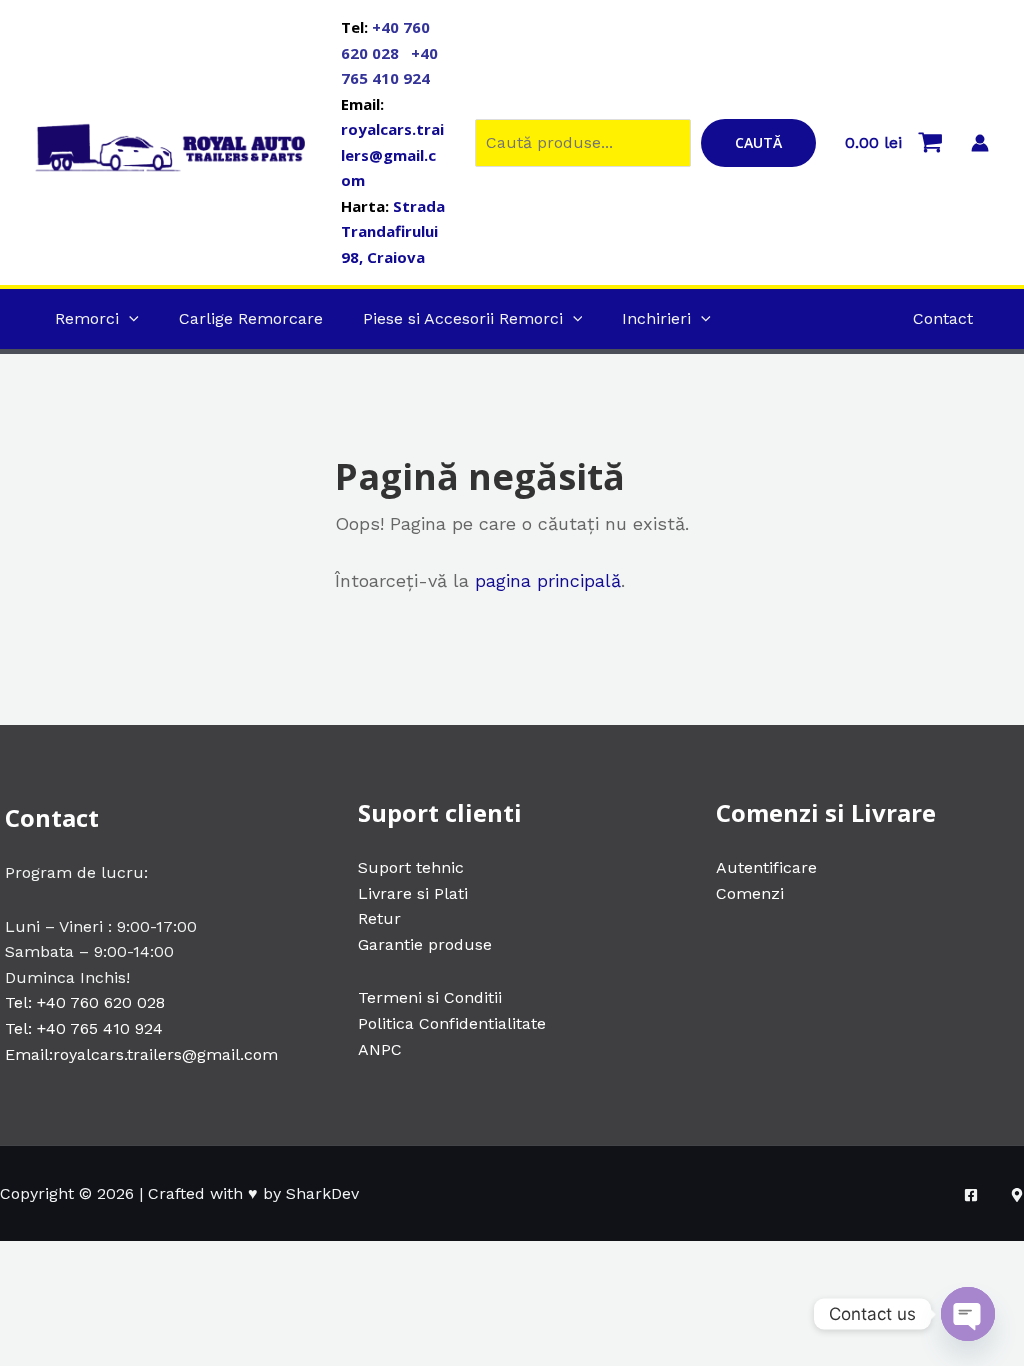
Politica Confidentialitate (452, 1023)
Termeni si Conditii (430, 997)
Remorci (87, 318)
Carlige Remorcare (251, 318)
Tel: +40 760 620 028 (85, 1002)
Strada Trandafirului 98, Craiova (393, 231)
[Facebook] (971, 1195)
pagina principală (548, 580)
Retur (379, 918)
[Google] (1017, 1195)
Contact (943, 318)
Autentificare (766, 867)
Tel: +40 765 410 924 (84, 1028)
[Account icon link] (980, 143)
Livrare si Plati (413, 893)
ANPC (380, 1049)
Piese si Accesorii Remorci (463, 318)
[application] (129, 318)
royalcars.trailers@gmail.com (392, 154)
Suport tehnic (411, 867)
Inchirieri (656, 318)
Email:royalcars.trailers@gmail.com (141, 1054)
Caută (758, 142)
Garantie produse (425, 944)
